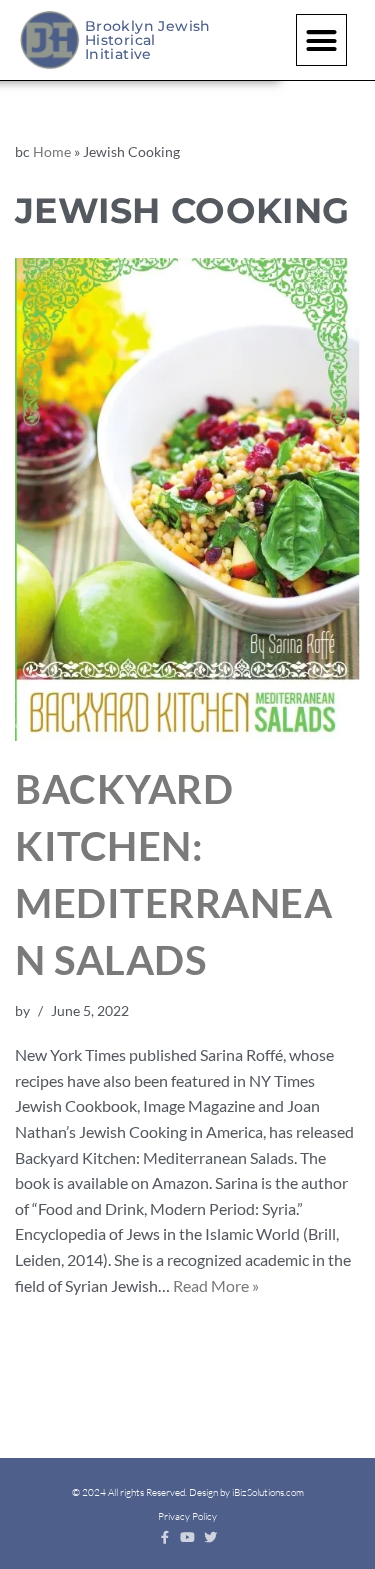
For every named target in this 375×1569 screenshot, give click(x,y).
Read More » (216, 1285)
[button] (322, 40)
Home (52, 151)
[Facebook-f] (164, 1537)
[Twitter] (210, 1537)
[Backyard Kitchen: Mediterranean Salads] (187, 499)
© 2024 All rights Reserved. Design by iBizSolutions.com (188, 1492)
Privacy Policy (187, 1516)
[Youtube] (187, 1537)
